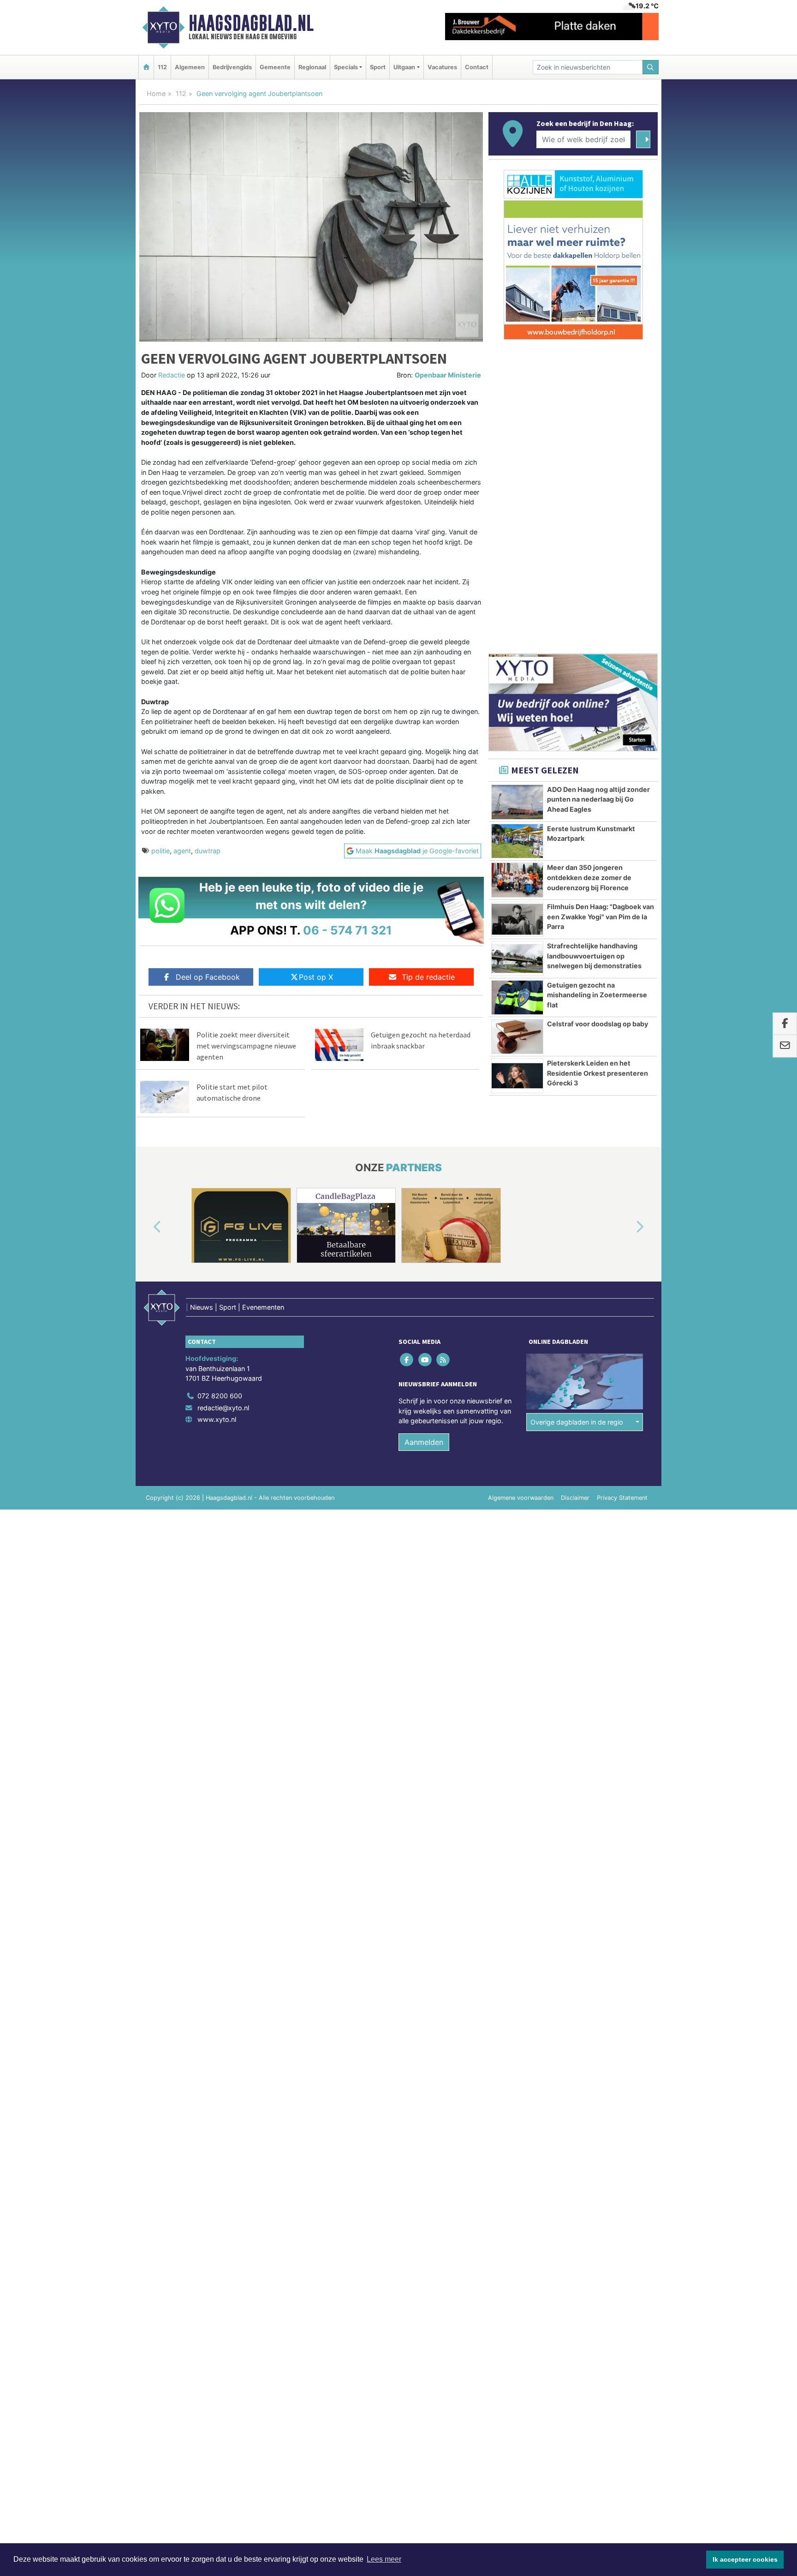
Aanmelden (424, 1442)
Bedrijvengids (232, 67)
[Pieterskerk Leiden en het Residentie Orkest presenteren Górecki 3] (517, 1076)
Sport (378, 67)
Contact (477, 67)
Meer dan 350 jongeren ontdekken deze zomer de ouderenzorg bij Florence (589, 877)
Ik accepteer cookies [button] (745, 2559)
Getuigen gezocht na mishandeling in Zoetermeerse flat (597, 995)
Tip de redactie (428, 977)
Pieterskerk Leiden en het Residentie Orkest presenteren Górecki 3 (598, 1073)
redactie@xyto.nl (223, 1408)
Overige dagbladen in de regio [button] (577, 1422)
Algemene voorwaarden (521, 1498)
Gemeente (275, 67)
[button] (147, 1227)
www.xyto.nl (217, 1419)
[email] (785, 1046)
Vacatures (442, 67)
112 (162, 67)
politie (161, 851)
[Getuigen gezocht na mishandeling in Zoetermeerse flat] (517, 998)
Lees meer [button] (384, 2559)
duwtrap (208, 851)
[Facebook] (407, 1359)
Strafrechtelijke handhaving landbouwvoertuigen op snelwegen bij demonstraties (594, 956)
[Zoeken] (651, 67)
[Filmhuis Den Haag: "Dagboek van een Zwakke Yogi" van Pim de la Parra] (517, 919)
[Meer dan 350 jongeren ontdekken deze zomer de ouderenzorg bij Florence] (517, 880)
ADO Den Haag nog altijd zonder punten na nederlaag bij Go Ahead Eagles (598, 799)
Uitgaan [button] (404, 67)
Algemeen (190, 67)
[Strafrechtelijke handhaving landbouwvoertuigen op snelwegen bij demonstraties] (517, 959)
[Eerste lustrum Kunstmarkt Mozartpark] (517, 841)
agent (182, 851)
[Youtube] (425, 1359)
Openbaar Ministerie (448, 375)
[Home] (146, 67)
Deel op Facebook (208, 977)
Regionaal (312, 67)
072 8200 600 (220, 1396)
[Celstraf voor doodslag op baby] (517, 1036)
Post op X (316, 977)
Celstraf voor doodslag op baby (598, 1024)
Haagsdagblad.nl (251, 23)
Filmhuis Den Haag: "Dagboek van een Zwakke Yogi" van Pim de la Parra (601, 917)
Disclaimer (575, 1498)
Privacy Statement (622, 1498)
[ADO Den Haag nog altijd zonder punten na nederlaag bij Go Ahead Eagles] (517, 802)
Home (156, 93)
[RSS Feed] (443, 1359)
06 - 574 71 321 (348, 930)
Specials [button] (346, 67)
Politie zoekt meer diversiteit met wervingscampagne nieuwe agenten (246, 1046)
